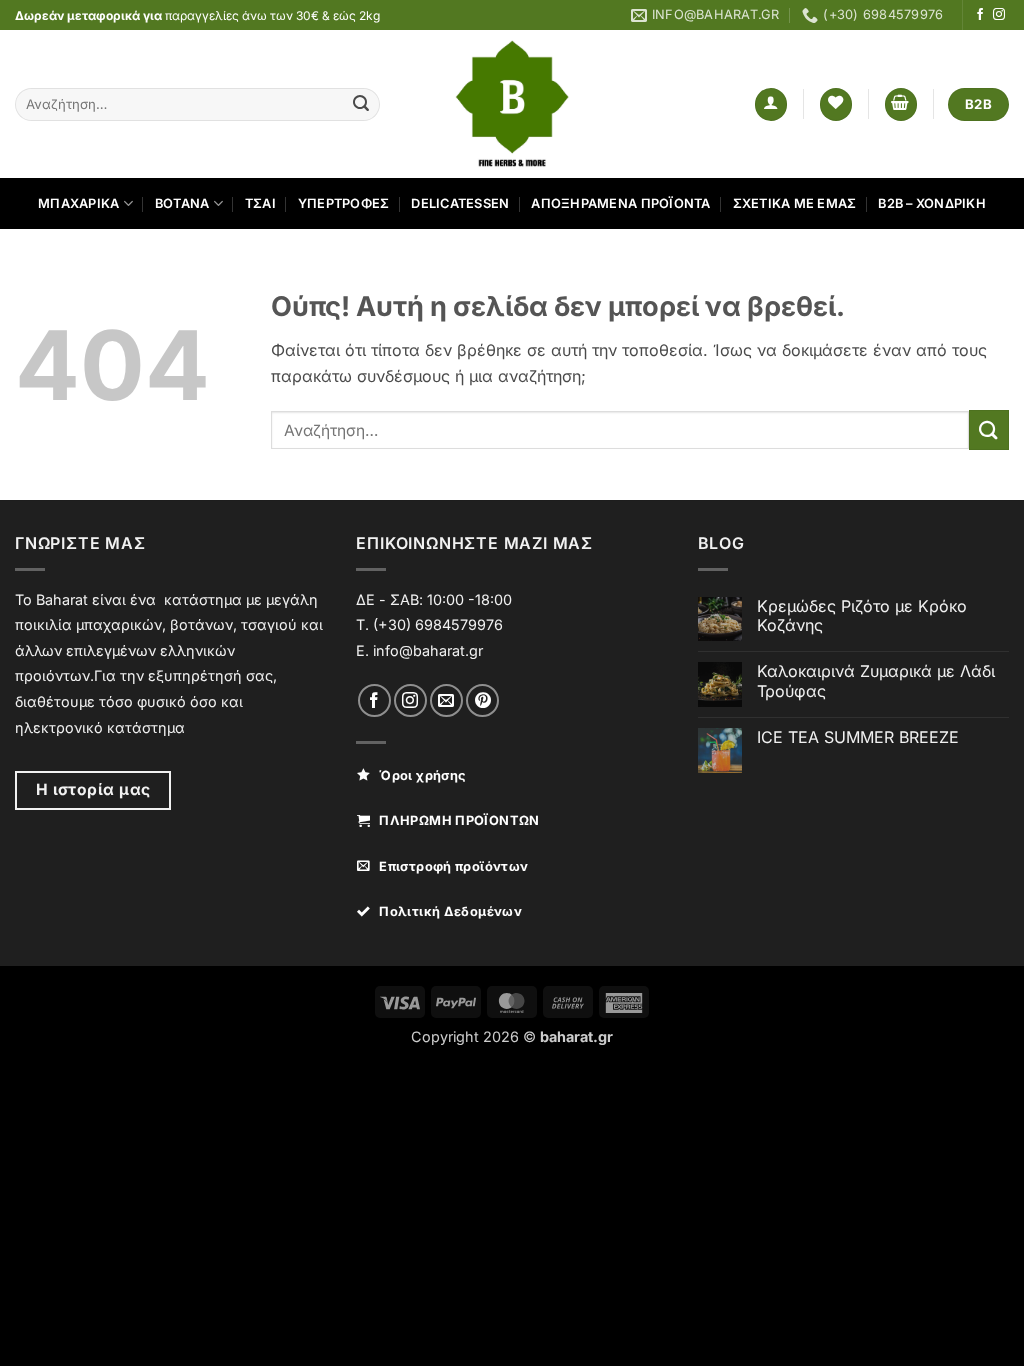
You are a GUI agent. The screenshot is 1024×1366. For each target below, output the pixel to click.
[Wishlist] (836, 104)
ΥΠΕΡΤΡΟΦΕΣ (344, 203)
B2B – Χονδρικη (932, 203)
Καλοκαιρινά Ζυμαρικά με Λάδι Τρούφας (876, 681)
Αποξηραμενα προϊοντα (620, 203)
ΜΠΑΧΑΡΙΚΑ (78, 203)
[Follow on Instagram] (999, 15)
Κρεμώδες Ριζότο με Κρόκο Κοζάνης (862, 616)
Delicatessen (460, 203)
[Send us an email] (446, 700)
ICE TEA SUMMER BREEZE (858, 737)
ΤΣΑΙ (260, 203)
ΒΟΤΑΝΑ (182, 203)
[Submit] (361, 105)
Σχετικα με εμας (795, 203)
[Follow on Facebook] (980, 15)
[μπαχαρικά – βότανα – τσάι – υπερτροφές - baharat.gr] (512, 104)
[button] (771, 104)
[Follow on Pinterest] (482, 700)
